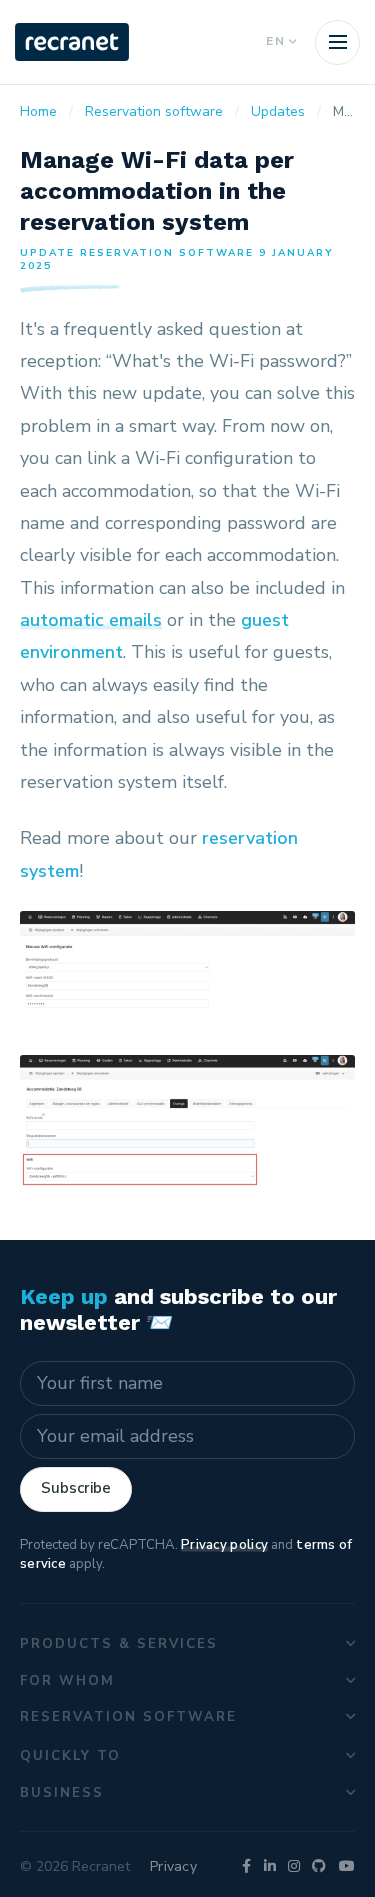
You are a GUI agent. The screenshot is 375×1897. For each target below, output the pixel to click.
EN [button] (276, 41)
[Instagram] (294, 1866)
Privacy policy (224, 1545)
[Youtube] (347, 1866)
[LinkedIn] (270, 1866)
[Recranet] (72, 42)
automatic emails (91, 620)
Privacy (173, 1866)
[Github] (319, 1866)
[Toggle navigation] (337, 42)
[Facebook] (246, 1866)
